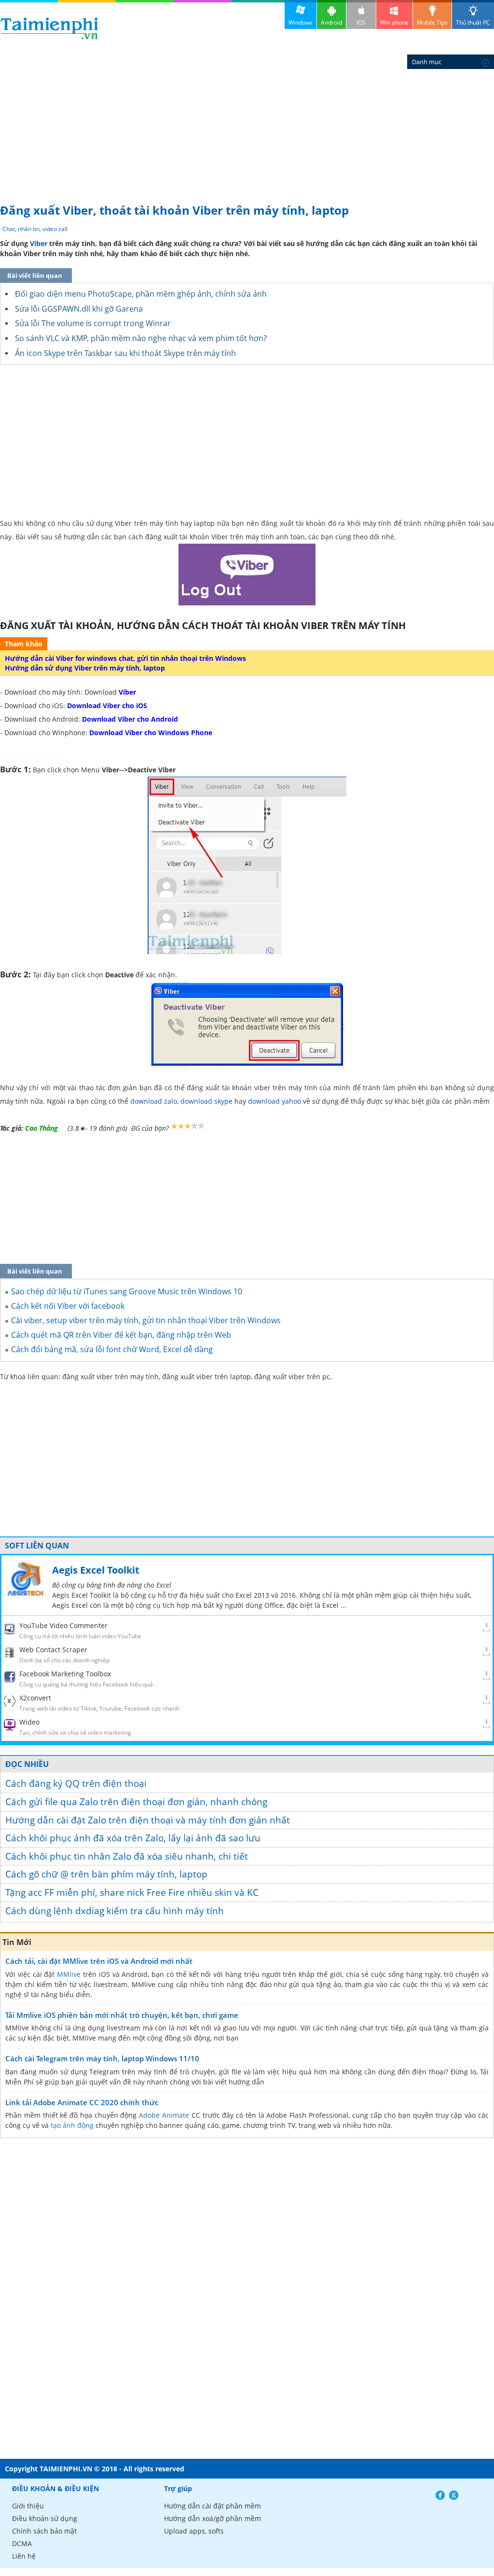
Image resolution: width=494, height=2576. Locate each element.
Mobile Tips (432, 22)
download (49, 28)
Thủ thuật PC (473, 22)
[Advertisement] (247, 125)
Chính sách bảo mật (44, 2531)
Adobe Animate (164, 2115)
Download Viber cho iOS (107, 706)
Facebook (440, 2495)
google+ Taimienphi (454, 2495)
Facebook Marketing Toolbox (65, 1674)
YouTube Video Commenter (63, 1625)
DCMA (22, 2543)
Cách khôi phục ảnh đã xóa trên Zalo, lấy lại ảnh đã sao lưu (133, 1838)
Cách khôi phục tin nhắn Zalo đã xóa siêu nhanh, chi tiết (127, 1856)
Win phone (394, 22)
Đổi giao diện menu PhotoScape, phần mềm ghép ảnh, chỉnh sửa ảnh (141, 294)
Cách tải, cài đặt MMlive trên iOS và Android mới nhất (99, 1961)
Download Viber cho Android (130, 719)
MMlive (69, 1974)
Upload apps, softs (194, 2531)
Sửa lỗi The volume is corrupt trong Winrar (93, 323)
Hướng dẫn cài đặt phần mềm (213, 2506)
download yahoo (274, 1101)
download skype (206, 1101)
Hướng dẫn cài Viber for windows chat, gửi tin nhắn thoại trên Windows (125, 658)
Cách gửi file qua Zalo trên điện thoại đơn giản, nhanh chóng (136, 1802)
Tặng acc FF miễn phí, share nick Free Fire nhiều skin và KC (132, 1892)
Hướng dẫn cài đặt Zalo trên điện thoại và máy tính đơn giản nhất (148, 1820)
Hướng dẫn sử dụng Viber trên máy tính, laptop (85, 668)
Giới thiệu (28, 2506)
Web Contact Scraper (53, 1650)
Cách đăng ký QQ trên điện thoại (76, 1783)
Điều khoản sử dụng (45, 2518)
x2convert (35, 1698)
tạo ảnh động (72, 2125)
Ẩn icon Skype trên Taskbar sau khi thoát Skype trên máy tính (125, 353)
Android (331, 22)
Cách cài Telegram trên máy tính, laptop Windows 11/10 (102, 2058)
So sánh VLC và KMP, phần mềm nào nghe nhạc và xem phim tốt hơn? (141, 338)
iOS (361, 22)
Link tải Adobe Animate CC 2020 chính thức (82, 2102)
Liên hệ (24, 2556)
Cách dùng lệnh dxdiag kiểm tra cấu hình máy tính (115, 1911)
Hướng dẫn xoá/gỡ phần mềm (213, 2518)
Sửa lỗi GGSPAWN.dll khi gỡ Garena (79, 309)
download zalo (154, 1101)
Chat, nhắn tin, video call (35, 229)
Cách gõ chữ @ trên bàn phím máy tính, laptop (106, 1874)
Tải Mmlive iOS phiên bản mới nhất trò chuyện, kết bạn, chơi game (122, 2015)
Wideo (29, 1722)
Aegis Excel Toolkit (96, 1570)
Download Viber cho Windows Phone (151, 733)
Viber (39, 243)
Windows (301, 22)
